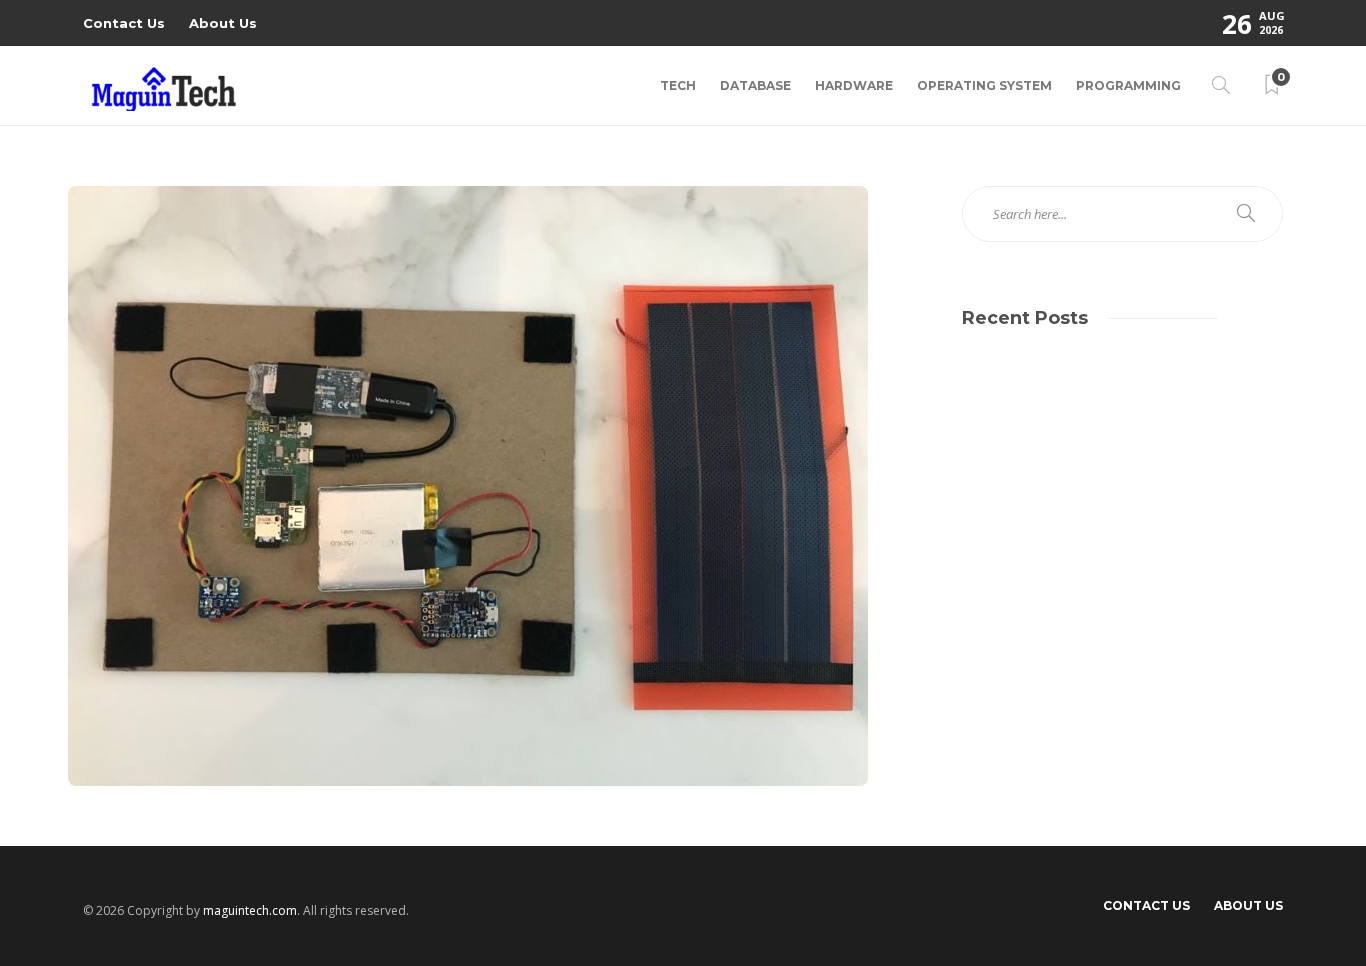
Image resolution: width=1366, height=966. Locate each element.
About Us (223, 23)
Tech (678, 85)
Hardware (854, 85)
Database (755, 85)
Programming (1128, 85)
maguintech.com (250, 910)
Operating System (984, 85)
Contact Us (124, 23)
